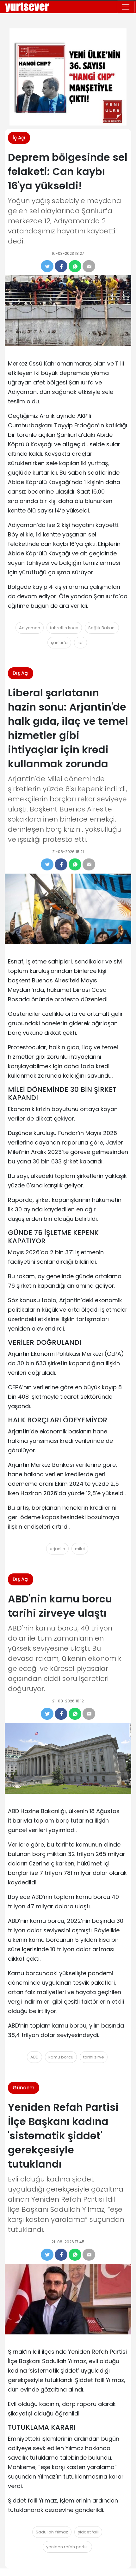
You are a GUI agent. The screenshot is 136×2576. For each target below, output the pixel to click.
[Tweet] (47, 266)
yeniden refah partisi (67, 2547)
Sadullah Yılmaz (52, 2532)
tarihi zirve (94, 2057)
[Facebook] (61, 266)
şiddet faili (88, 2532)
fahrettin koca (64, 628)
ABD (34, 2057)
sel (80, 643)
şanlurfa (59, 643)
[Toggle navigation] (126, 7)
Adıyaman (30, 628)
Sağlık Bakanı (102, 628)
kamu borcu (61, 2057)
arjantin (57, 1549)
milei (80, 1549)
